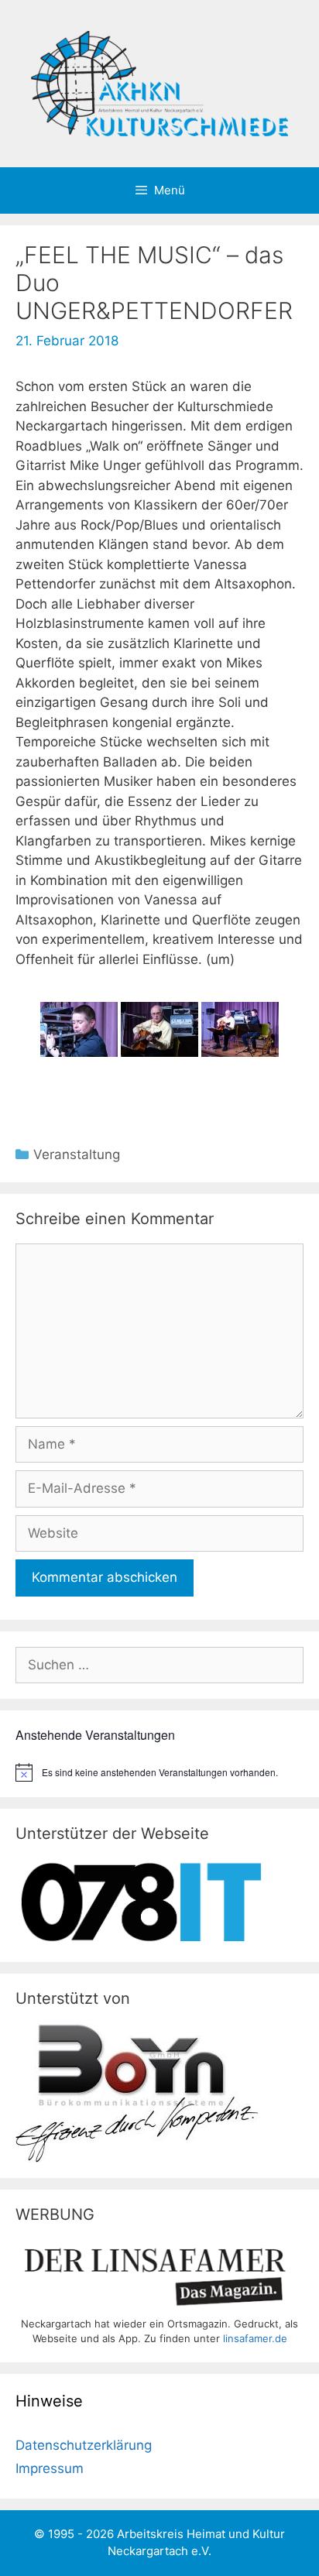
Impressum (50, 2468)
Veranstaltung (77, 1154)
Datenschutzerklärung (84, 2445)
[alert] (159, 1772)
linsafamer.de (255, 2338)
